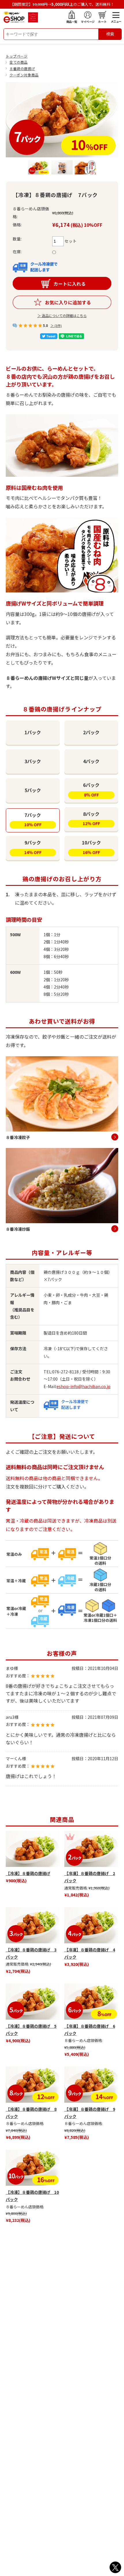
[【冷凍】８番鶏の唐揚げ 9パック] (91, 2085)
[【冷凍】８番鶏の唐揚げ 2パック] (91, 1849)
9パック (33, 847)
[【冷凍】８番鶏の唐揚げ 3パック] (33, 1925)
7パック (33, 820)
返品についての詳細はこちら (64, 315)
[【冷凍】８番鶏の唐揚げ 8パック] (33, 2085)
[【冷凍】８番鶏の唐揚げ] (33, 1849)
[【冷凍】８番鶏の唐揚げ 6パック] (91, 2002)
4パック (91, 761)
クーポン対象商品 (24, 75)
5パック (33, 790)
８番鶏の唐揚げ (22, 68)
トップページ (17, 56)
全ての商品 (19, 62)
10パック (91, 847)
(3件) (58, 325)
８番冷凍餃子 (18, 1137)
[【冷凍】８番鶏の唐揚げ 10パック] (33, 2168)
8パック (91, 818)
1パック (33, 732)
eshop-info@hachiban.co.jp (83, 1386)
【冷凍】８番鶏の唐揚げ (28, 1873)
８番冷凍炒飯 (18, 1229)
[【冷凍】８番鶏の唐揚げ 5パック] (33, 2002)
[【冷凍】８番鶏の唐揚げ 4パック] (91, 1925)
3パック (33, 761)
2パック (91, 732)
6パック (91, 790)
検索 (110, 34)
